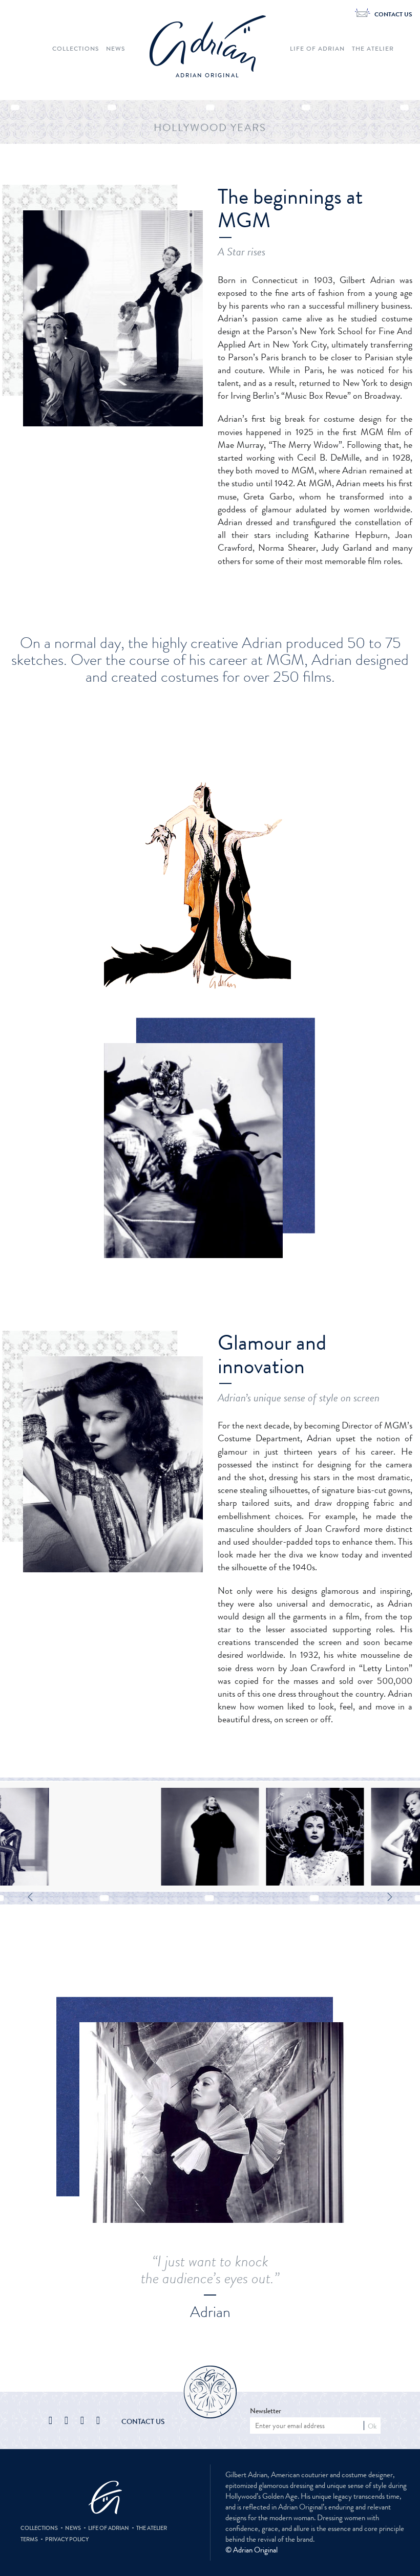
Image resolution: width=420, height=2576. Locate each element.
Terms (29, 2539)
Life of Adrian (317, 49)
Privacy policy (67, 2539)
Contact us (143, 2421)
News (115, 49)
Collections (76, 49)
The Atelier (373, 49)
